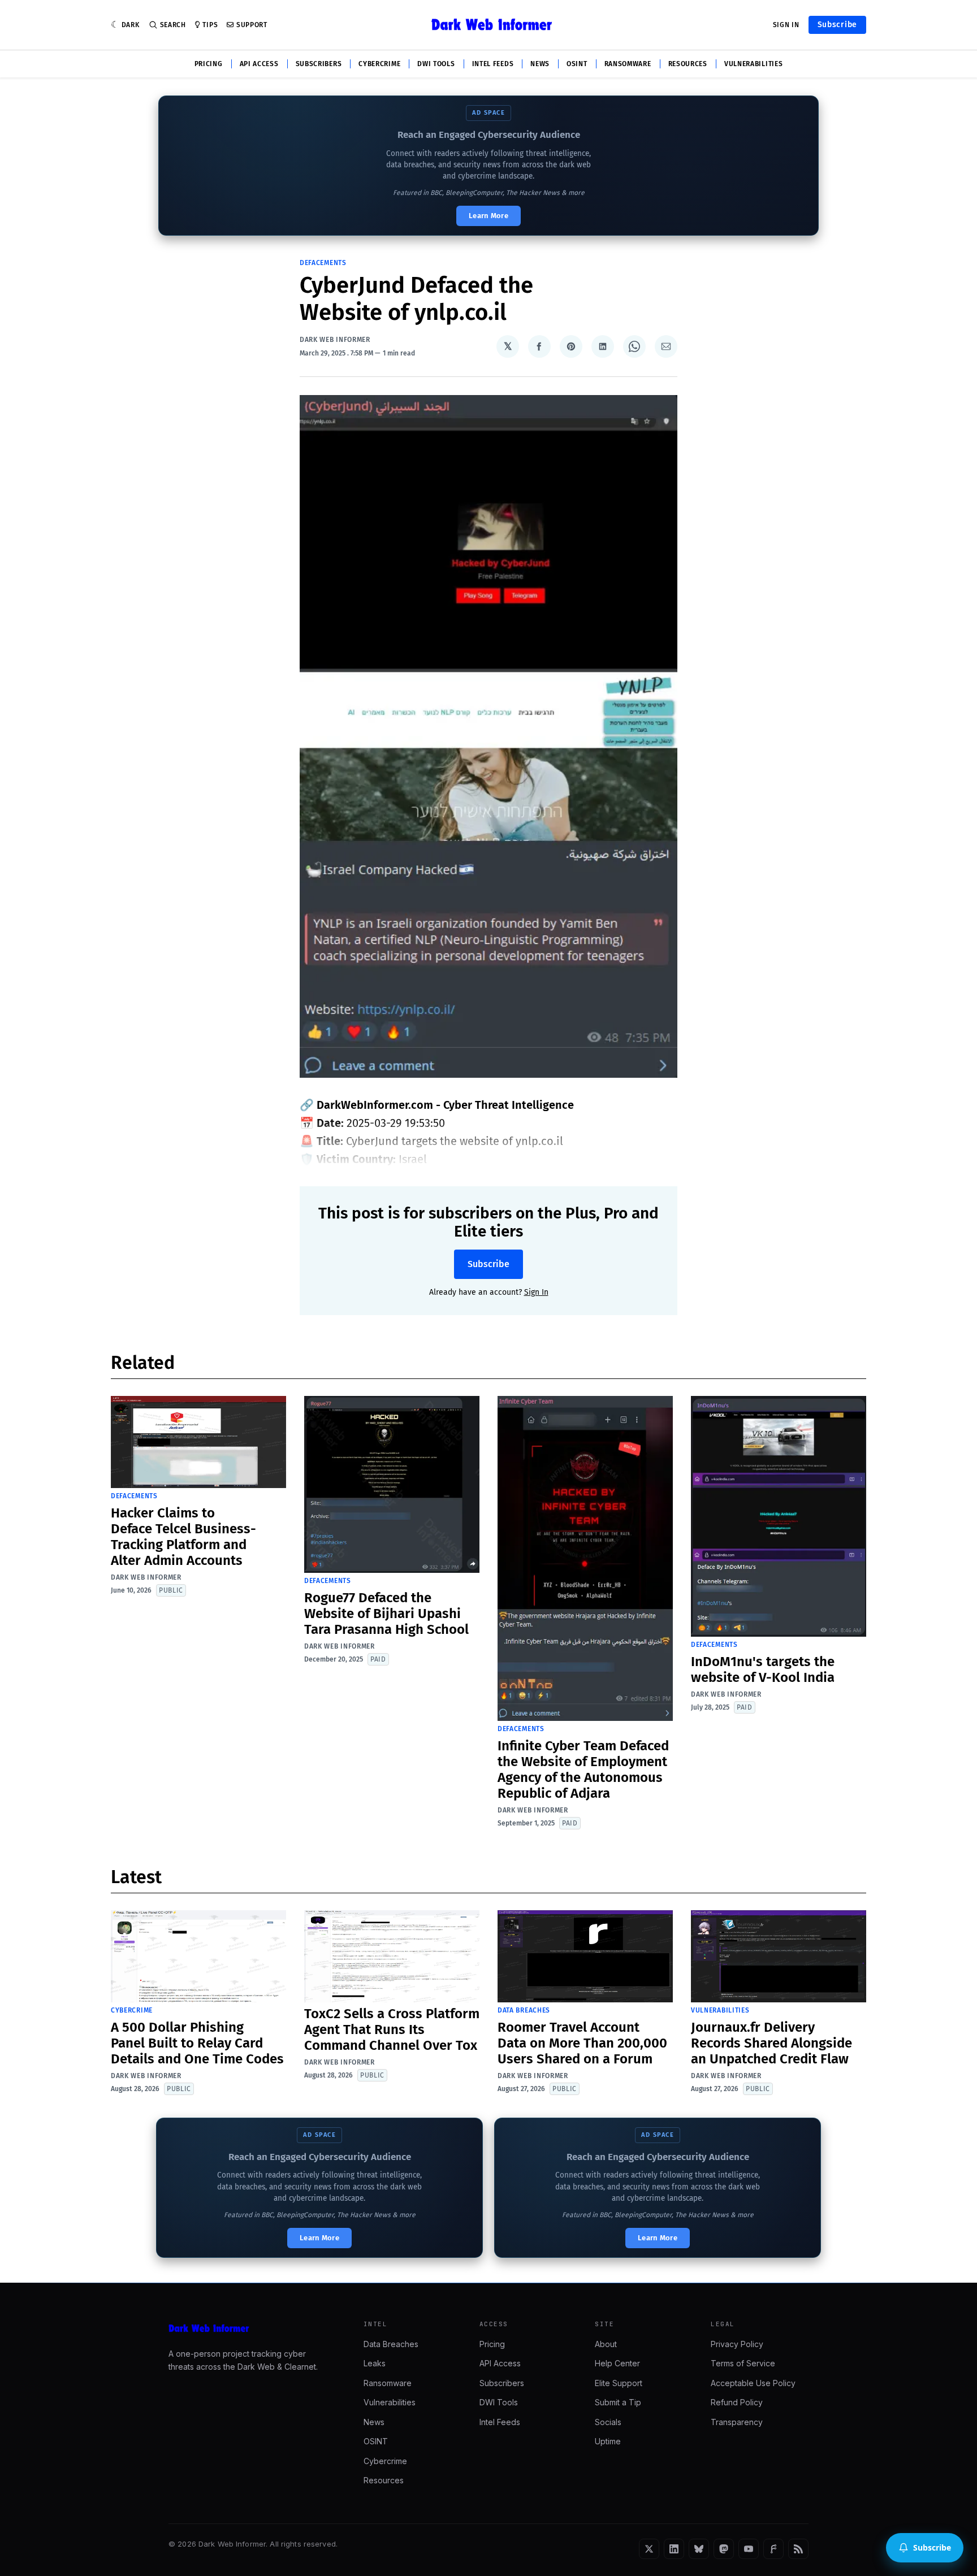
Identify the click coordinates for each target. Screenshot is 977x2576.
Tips (210, 25)
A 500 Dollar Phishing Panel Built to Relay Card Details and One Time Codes (197, 2043)
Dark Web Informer (335, 340)
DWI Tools (436, 64)
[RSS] (798, 2549)
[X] (649, 2549)
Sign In (786, 25)
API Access (259, 64)
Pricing (209, 64)
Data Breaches (524, 2010)
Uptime (608, 2441)
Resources (688, 64)
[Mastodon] (724, 2549)
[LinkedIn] (674, 2549)
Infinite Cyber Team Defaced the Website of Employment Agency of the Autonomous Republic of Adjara (583, 1770)
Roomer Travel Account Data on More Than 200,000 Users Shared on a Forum (582, 2043)
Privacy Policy (737, 2344)
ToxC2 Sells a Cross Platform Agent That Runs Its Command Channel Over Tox (392, 2029)
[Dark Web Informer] (250, 2328)
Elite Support (619, 2383)
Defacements (323, 263)
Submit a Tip (618, 2402)
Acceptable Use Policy (753, 2383)
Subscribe (837, 25)
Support (252, 25)
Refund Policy (737, 2402)
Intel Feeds (493, 64)
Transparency (737, 2422)
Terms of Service (743, 2363)
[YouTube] (749, 2549)
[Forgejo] (773, 2549)
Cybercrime (379, 64)
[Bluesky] (699, 2549)
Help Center (617, 2363)
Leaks (375, 2363)
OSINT (577, 64)
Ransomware (628, 64)
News (540, 64)
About (606, 2344)
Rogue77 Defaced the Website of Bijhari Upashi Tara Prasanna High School (386, 1614)
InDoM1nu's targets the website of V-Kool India (763, 1669)
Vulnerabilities (754, 64)
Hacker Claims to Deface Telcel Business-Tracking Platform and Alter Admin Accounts (183, 1537)
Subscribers (319, 64)
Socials (608, 2422)
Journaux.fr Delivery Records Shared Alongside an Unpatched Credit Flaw (771, 2043)
